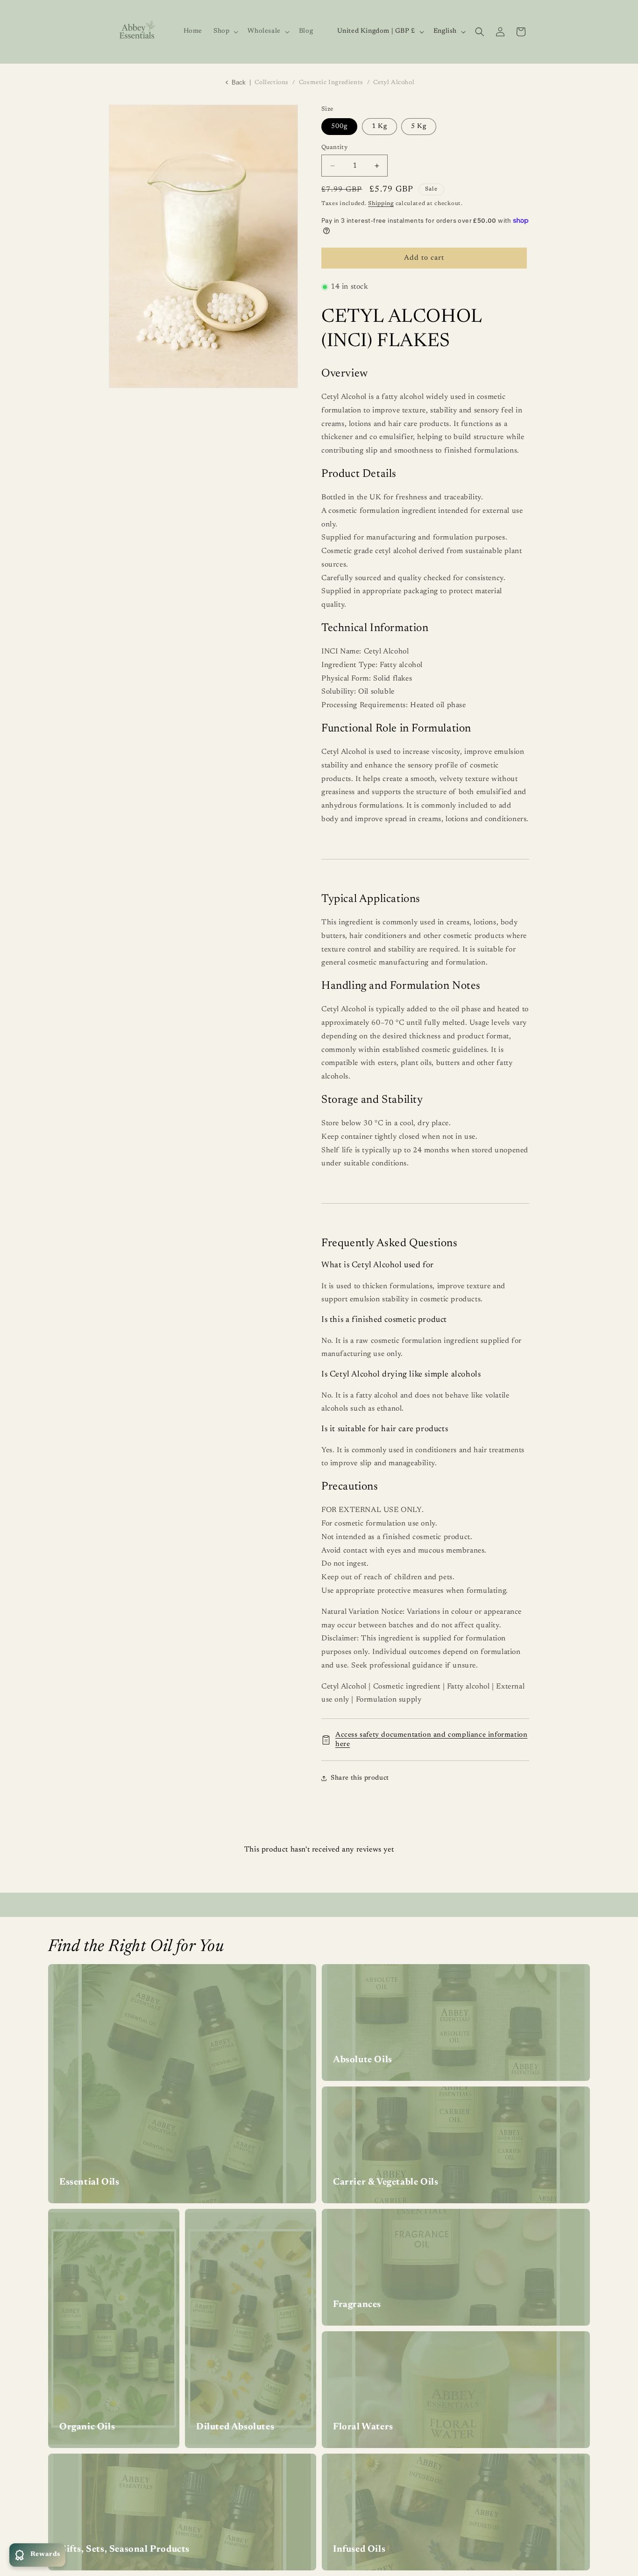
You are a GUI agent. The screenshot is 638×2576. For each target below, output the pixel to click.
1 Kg (379, 127)
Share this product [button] (360, 1778)
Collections (272, 82)
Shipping (381, 204)
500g (339, 127)
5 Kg (419, 127)
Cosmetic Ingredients (331, 82)
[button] (225, 31)
